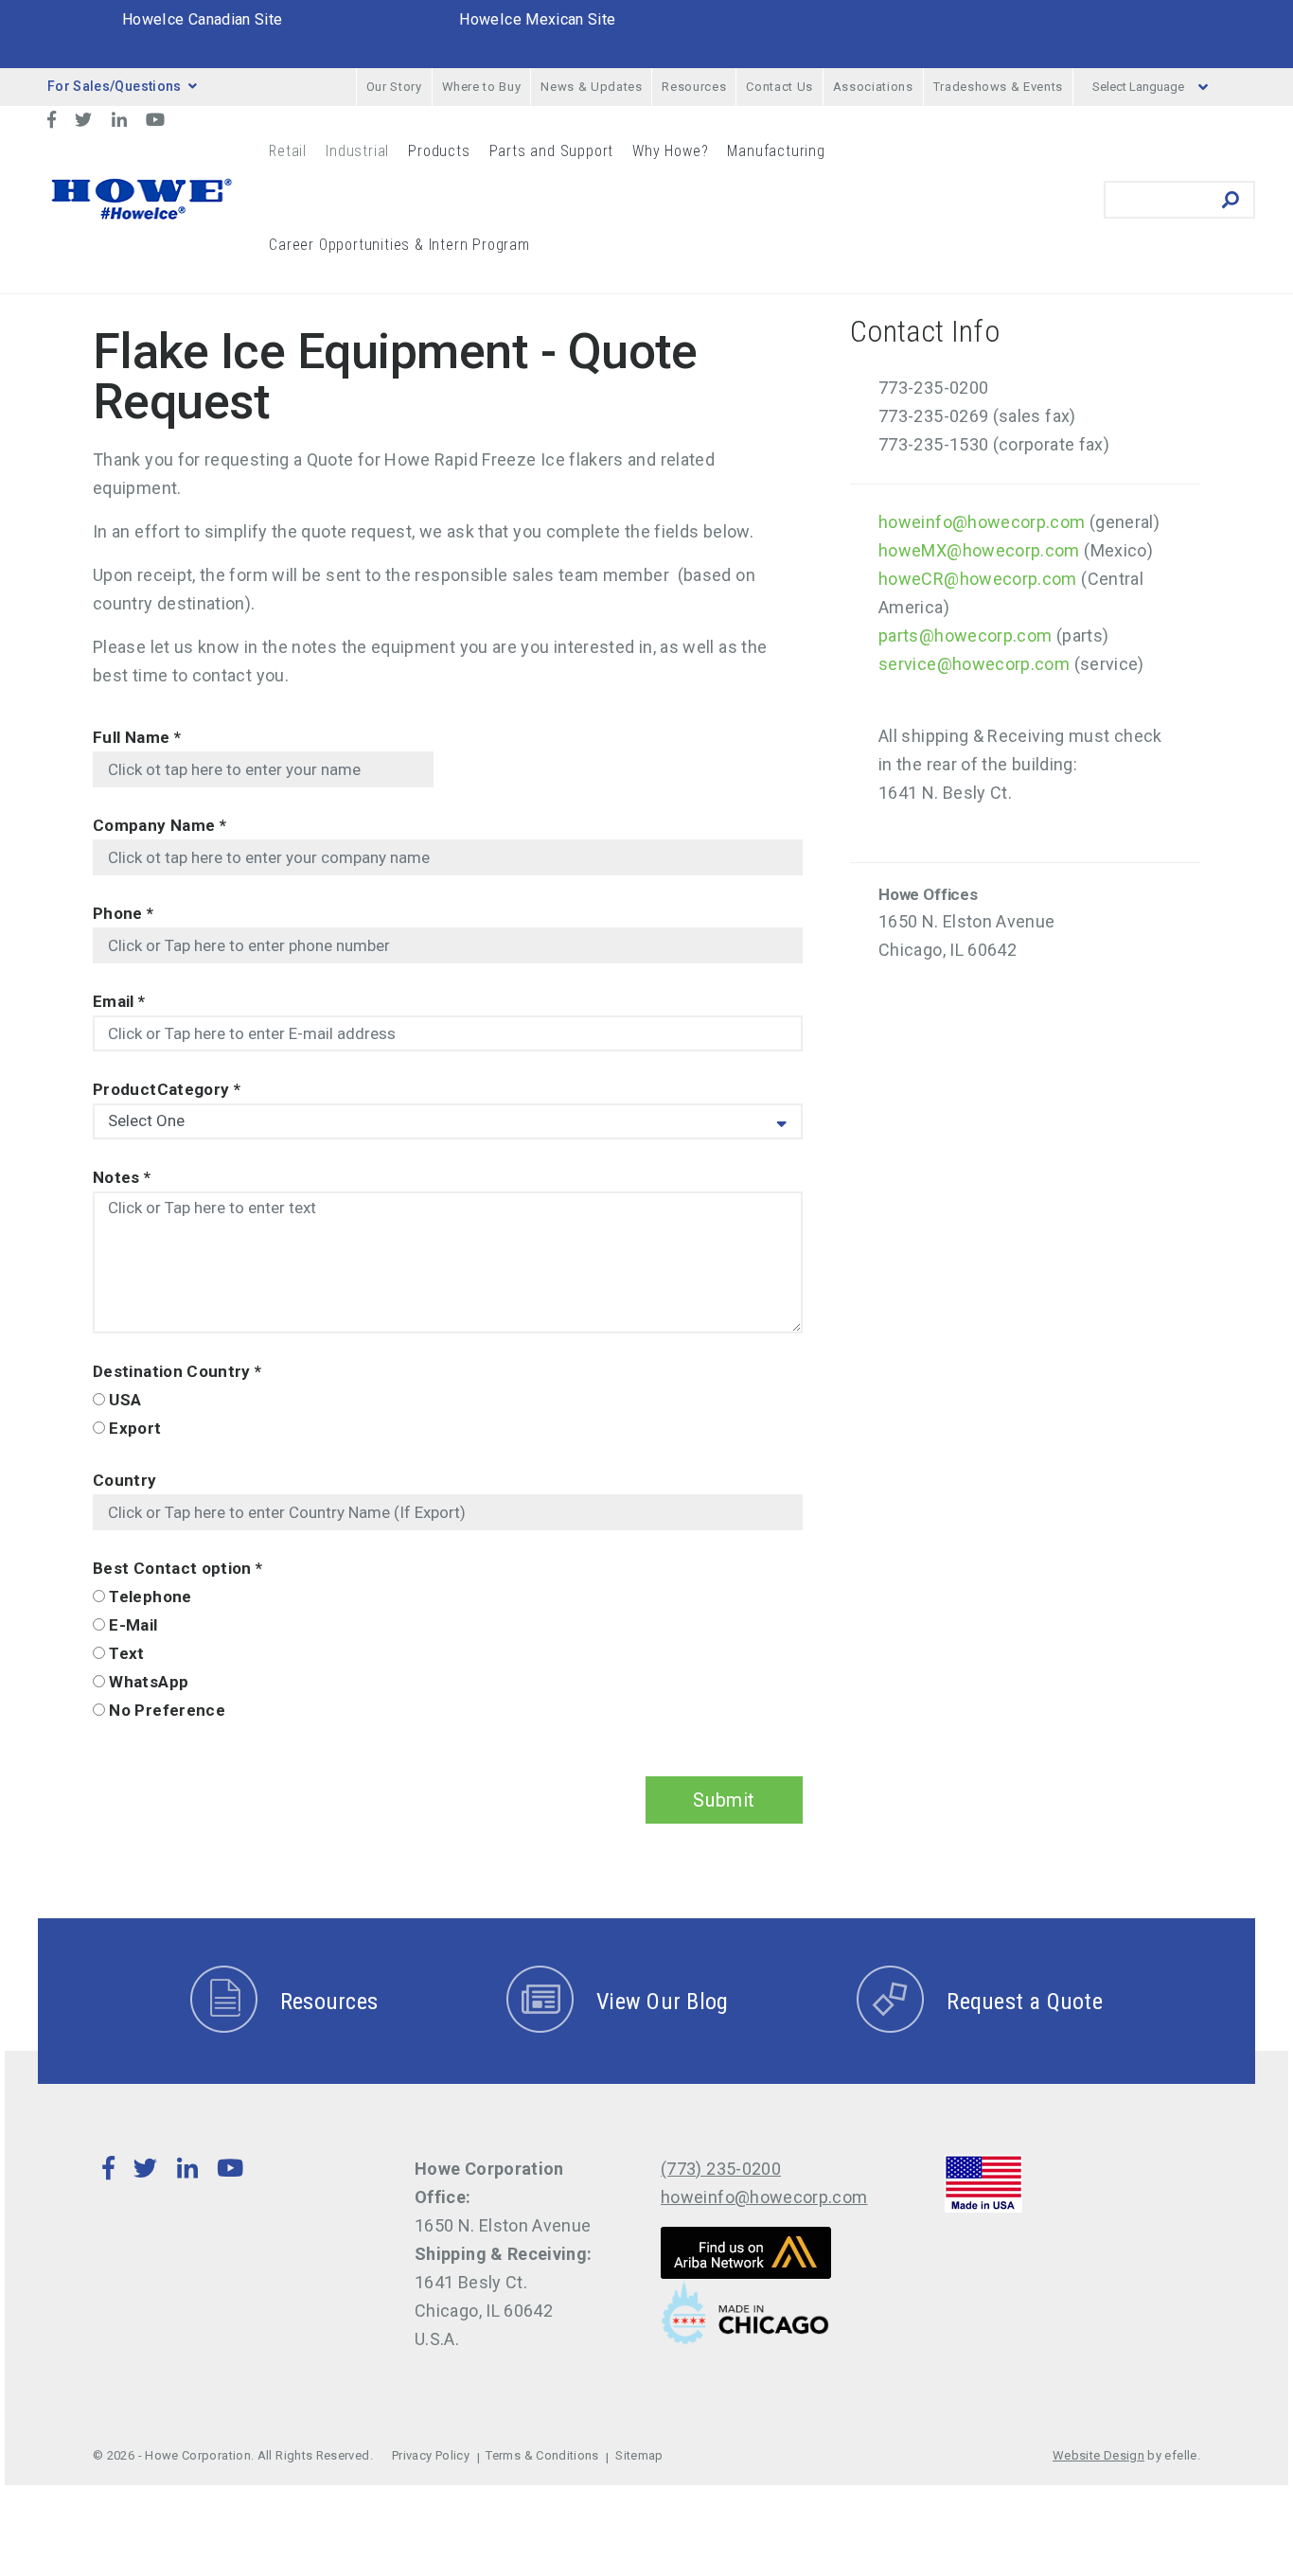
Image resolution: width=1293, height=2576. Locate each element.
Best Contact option (178, 1568)
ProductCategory (167, 1089)
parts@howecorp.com (965, 635)
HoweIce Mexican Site (537, 19)
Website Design (1098, 2455)
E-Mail (133, 1625)
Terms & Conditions (542, 2455)
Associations (873, 87)
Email (119, 1001)
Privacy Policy (431, 2455)
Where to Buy (482, 87)
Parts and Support (552, 151)
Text (126, 1653)
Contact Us (779, 87)
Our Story (394, 87)
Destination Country (177, 1371)
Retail (288, 151)
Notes (122, 1177)
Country (125, 1480)
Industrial (357, 151)
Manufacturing (776, 151)
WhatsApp (149, 1682)
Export (135, 1428)
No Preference (167, 1710)
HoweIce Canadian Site (203, 19)
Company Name (159, 825)
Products (439, 151)
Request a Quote (1025, 2002)
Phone (124, 913)
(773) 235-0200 (721, 2169)
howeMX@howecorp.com (979, 550)
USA (125, 1400)
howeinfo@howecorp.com (982, 522)
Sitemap (639, 2455)
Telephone (150, 1597)
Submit (724, 1800)
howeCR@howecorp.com (978, 579)
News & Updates (591, 87)
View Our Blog (662, 2002)
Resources (694, 87)
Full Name (137, 737)
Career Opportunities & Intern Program (399, 245)
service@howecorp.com (974, 664)
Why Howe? (670, 151)
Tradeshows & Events (998, 87)
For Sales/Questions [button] (115, 86)
